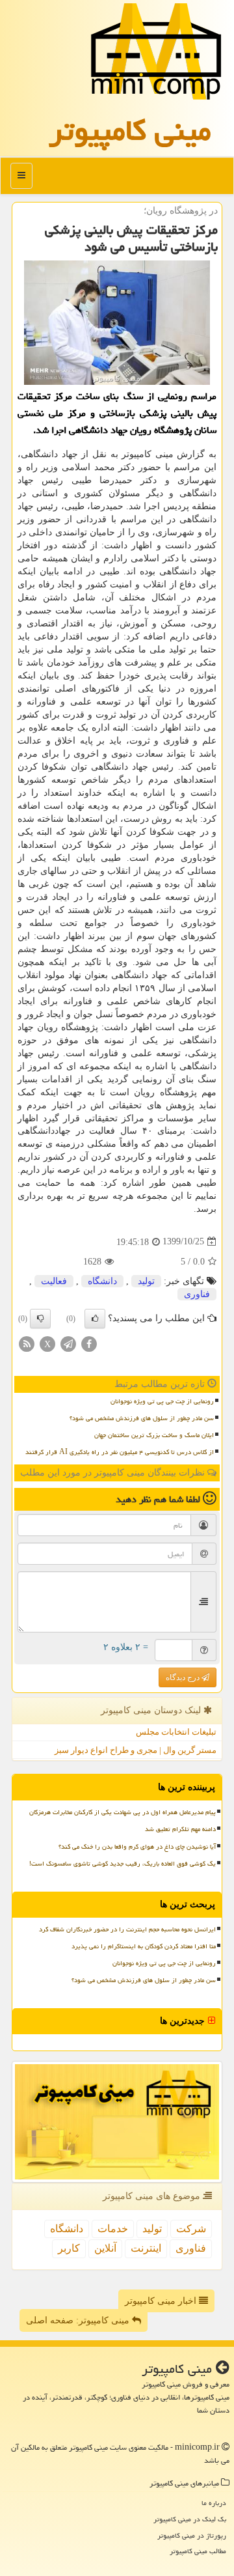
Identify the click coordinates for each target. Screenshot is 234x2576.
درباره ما (214, 2503)
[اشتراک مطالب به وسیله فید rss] (27, 1343)
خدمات (113, 2229)
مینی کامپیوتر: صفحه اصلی (79, 2320)
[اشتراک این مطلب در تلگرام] (68, 1343)
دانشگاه (102, 1281)
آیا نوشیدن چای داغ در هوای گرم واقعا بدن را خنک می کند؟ (137, 1847)
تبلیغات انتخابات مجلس (176, 1732)
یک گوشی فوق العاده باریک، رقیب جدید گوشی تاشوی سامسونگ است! (123, 1864)
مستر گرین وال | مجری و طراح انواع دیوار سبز (136, 1750)
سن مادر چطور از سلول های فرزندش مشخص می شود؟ (142, 1418)
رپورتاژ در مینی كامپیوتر (192, 2535)
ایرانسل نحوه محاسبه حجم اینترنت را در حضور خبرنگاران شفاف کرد (127, 1929)
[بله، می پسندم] (95, 1319)
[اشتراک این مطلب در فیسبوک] (89, 1343)
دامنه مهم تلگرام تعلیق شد (180, 1829)
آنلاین (105, 2248)
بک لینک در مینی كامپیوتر (190, 2519)
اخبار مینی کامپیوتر (162, 2301)
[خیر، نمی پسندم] (40, 1319)
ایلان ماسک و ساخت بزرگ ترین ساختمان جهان (154, 1435)
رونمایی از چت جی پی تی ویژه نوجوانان (162, 1401)
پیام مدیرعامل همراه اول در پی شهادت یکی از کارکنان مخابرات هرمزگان (123, 1812)
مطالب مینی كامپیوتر (198, 2551)
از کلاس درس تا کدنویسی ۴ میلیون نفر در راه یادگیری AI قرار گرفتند (120, 1452)
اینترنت (146, 2248)
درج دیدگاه (184, 1677)
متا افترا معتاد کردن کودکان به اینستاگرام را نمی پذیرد (144, 1946)
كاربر (69, 2248)
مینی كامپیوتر (130, 130)
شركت (191, 2229)
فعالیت (54, 1281)
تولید (146, 1281)
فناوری (197, 1294)
